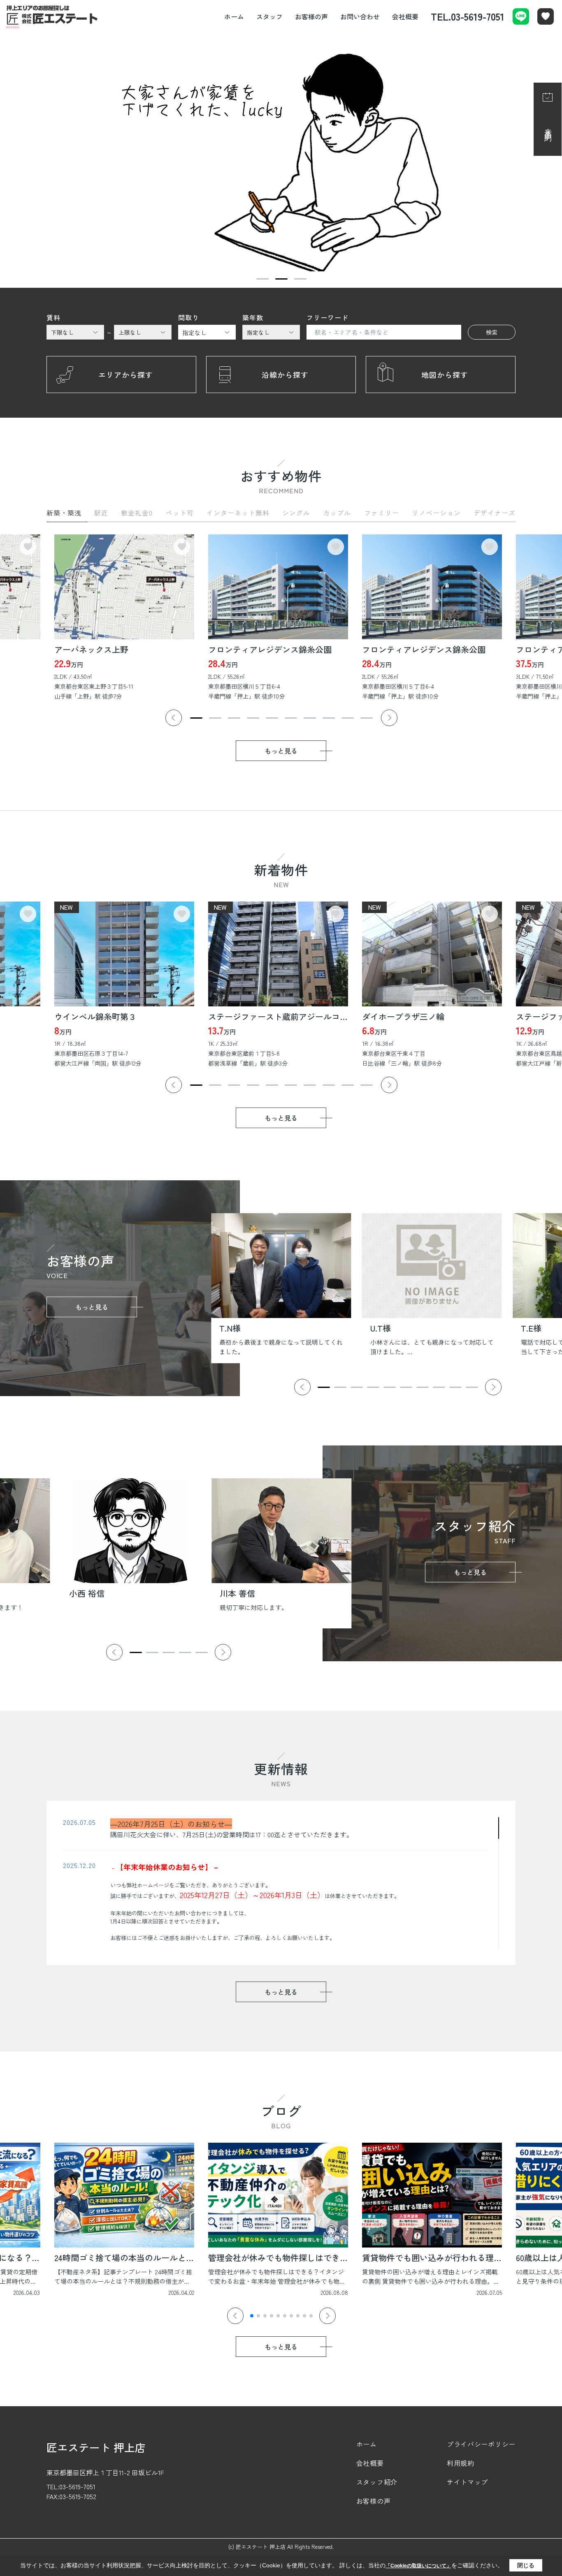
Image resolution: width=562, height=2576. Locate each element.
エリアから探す (126, 375)
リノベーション (436, 513)
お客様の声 (311, 16)
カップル (337, 513)
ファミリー (382, 513)
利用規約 (461, 2463)
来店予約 (548, 127)
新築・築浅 (64, 513)
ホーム (234, 16)
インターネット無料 (238, 513)
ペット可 (180, 513)
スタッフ (269, 16)
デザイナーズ (495, 513)
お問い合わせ (360, 16)
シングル (296, 513)
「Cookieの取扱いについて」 (418, 2566)
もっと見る (281, 751)
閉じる (526, 2565)
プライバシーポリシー (481, 2444)
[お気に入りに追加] (28, 547)
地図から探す (445, 375)
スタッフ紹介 (377, 2482)
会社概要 (405, 16)
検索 (492, 332)
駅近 (101, 513)
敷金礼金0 (137, 513)
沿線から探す (285, 375)
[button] (262, 279)
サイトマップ (467, 2482)
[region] (281, 1883)
